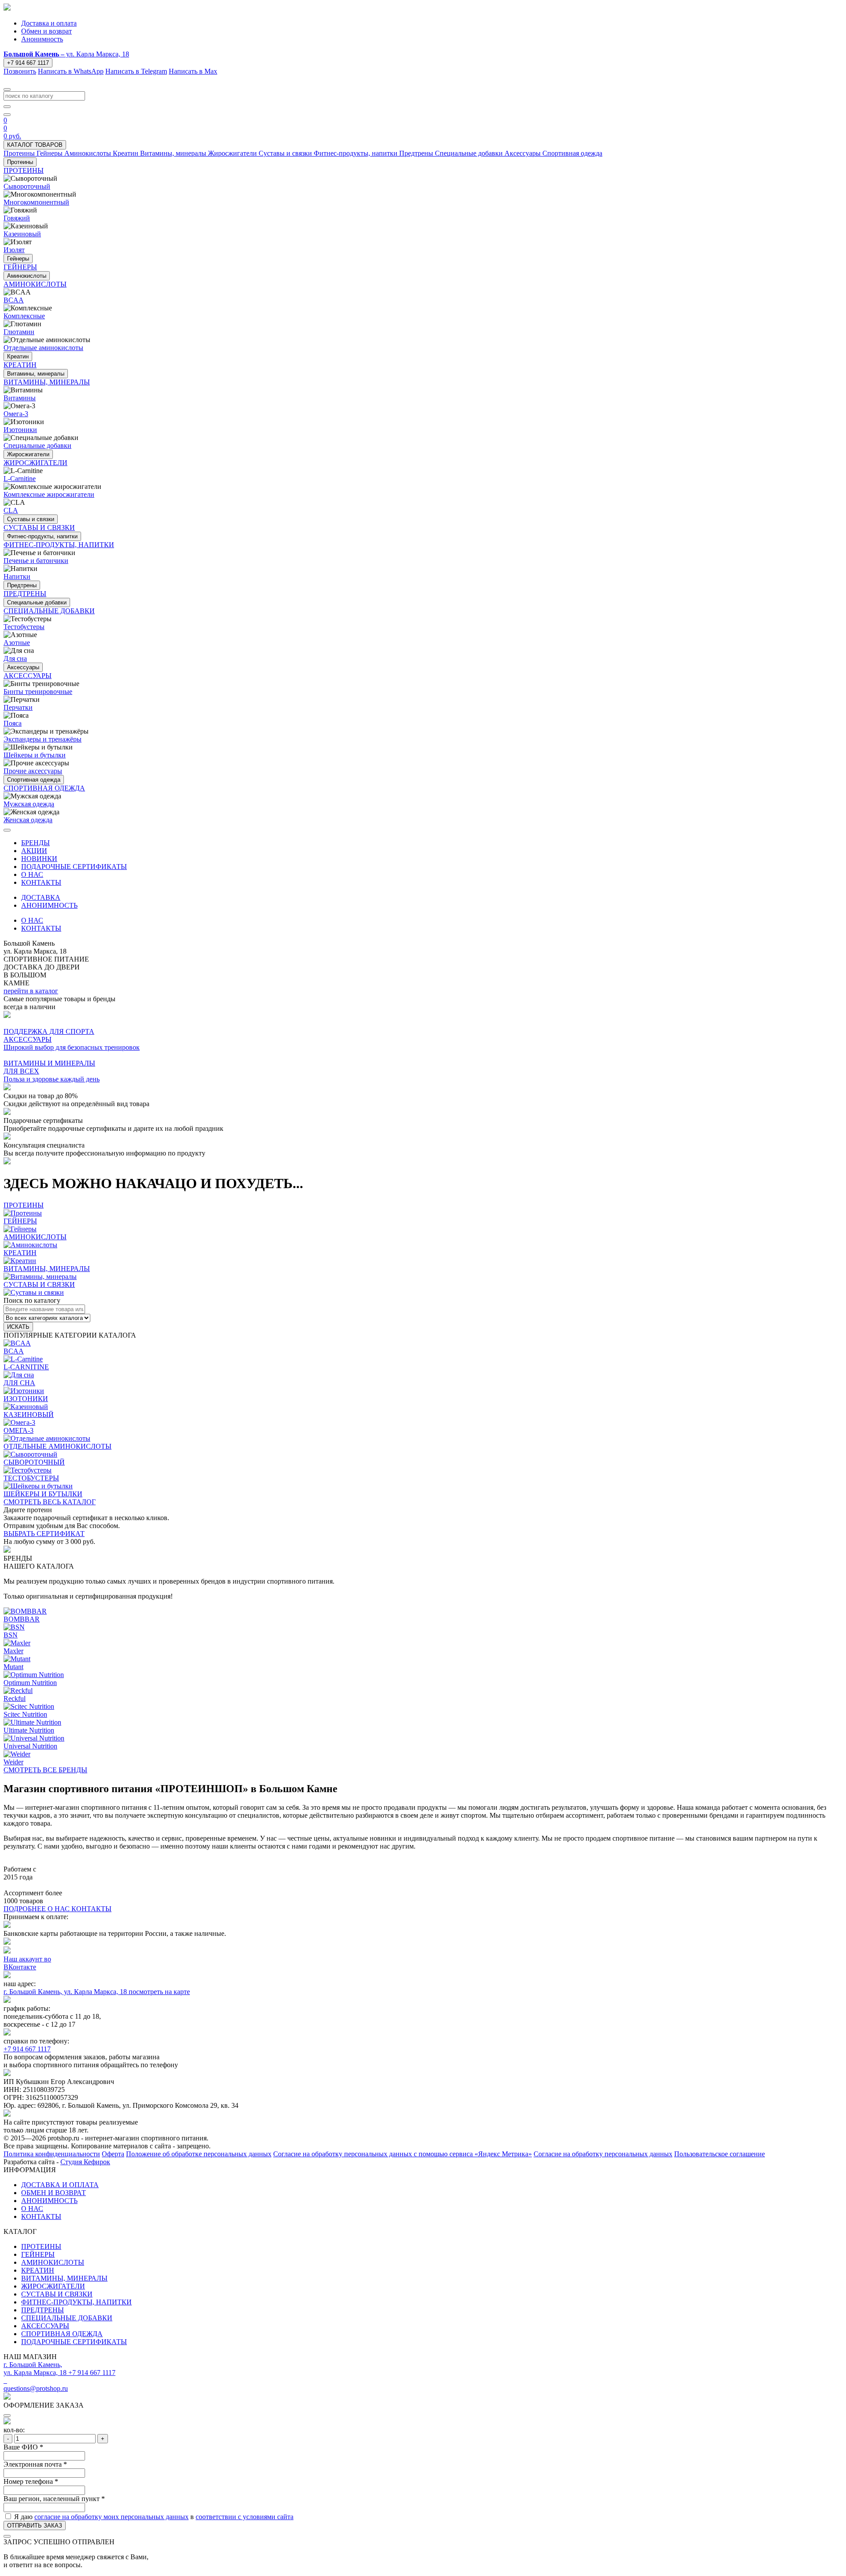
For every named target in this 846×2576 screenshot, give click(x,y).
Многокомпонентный (36, 202)
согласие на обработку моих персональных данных (111, 2517)
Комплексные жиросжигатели (49, 494)
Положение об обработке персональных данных (199, 2154)
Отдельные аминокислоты (43, 348)
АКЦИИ (34, 851)
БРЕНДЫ (35, 843)
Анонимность (42, 39)
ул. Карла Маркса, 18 (66, 54)
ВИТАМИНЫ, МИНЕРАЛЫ (64, 2278)
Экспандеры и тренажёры (43, 739)
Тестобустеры (24, 627)
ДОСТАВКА (41, 897)
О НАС (32, 874)
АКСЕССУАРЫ (45, 2326)
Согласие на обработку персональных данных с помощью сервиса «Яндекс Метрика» (403, 2154)
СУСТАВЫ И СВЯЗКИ (57, 2294)
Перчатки (18, 707)
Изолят (14, 250)
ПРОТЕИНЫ (41, 2246)
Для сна (15, 658)
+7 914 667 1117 (28, 63)
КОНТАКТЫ (41, 882)
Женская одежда (28, 820)
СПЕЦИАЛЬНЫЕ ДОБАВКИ (67, 2318)
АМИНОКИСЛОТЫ (53, 2262)
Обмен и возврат (46, 31)
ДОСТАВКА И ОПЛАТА (60, 2185)
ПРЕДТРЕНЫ (43, 2310)
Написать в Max (193, 71)
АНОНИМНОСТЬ (49, 905)
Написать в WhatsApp (71, 71)
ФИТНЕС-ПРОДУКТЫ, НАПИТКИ (76, 2302)
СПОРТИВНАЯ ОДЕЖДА (62, 2334)
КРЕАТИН (38, 2270)
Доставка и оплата (49, 23)
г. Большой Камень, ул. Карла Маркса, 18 (66, 1992)
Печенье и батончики (36, 561)
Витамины (20, 398)
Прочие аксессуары (33, 771)
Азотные (17, 643)
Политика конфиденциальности (52, 2154)
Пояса (13, 723)
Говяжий (17, 218)
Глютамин (19, 332)
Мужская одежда (29, 804)
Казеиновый (22, 234)
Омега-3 (16, 414)
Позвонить (20, 71)
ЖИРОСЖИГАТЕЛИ (53, 2286)
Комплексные (24, 316)
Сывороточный (27, 186)
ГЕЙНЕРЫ (38, 2254)
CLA (11, 510)
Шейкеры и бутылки (35, 755)
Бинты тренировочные (38, 692)
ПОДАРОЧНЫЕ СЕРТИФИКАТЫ (74, 867)
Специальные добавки (37, 445)
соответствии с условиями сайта (245, 2517)
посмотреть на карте (159, 1992)
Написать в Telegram (136, 71)
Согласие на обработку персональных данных (603, 2154)
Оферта (113, 2154)
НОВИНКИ (39, 859)
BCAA (14, 300)
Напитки (17, 576)
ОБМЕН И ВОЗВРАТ (54, 2193)
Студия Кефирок (85, 2162)
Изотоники (20, 430)
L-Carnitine (20, 479)
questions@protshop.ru (36, 2388)
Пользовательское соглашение (720, 2154)
